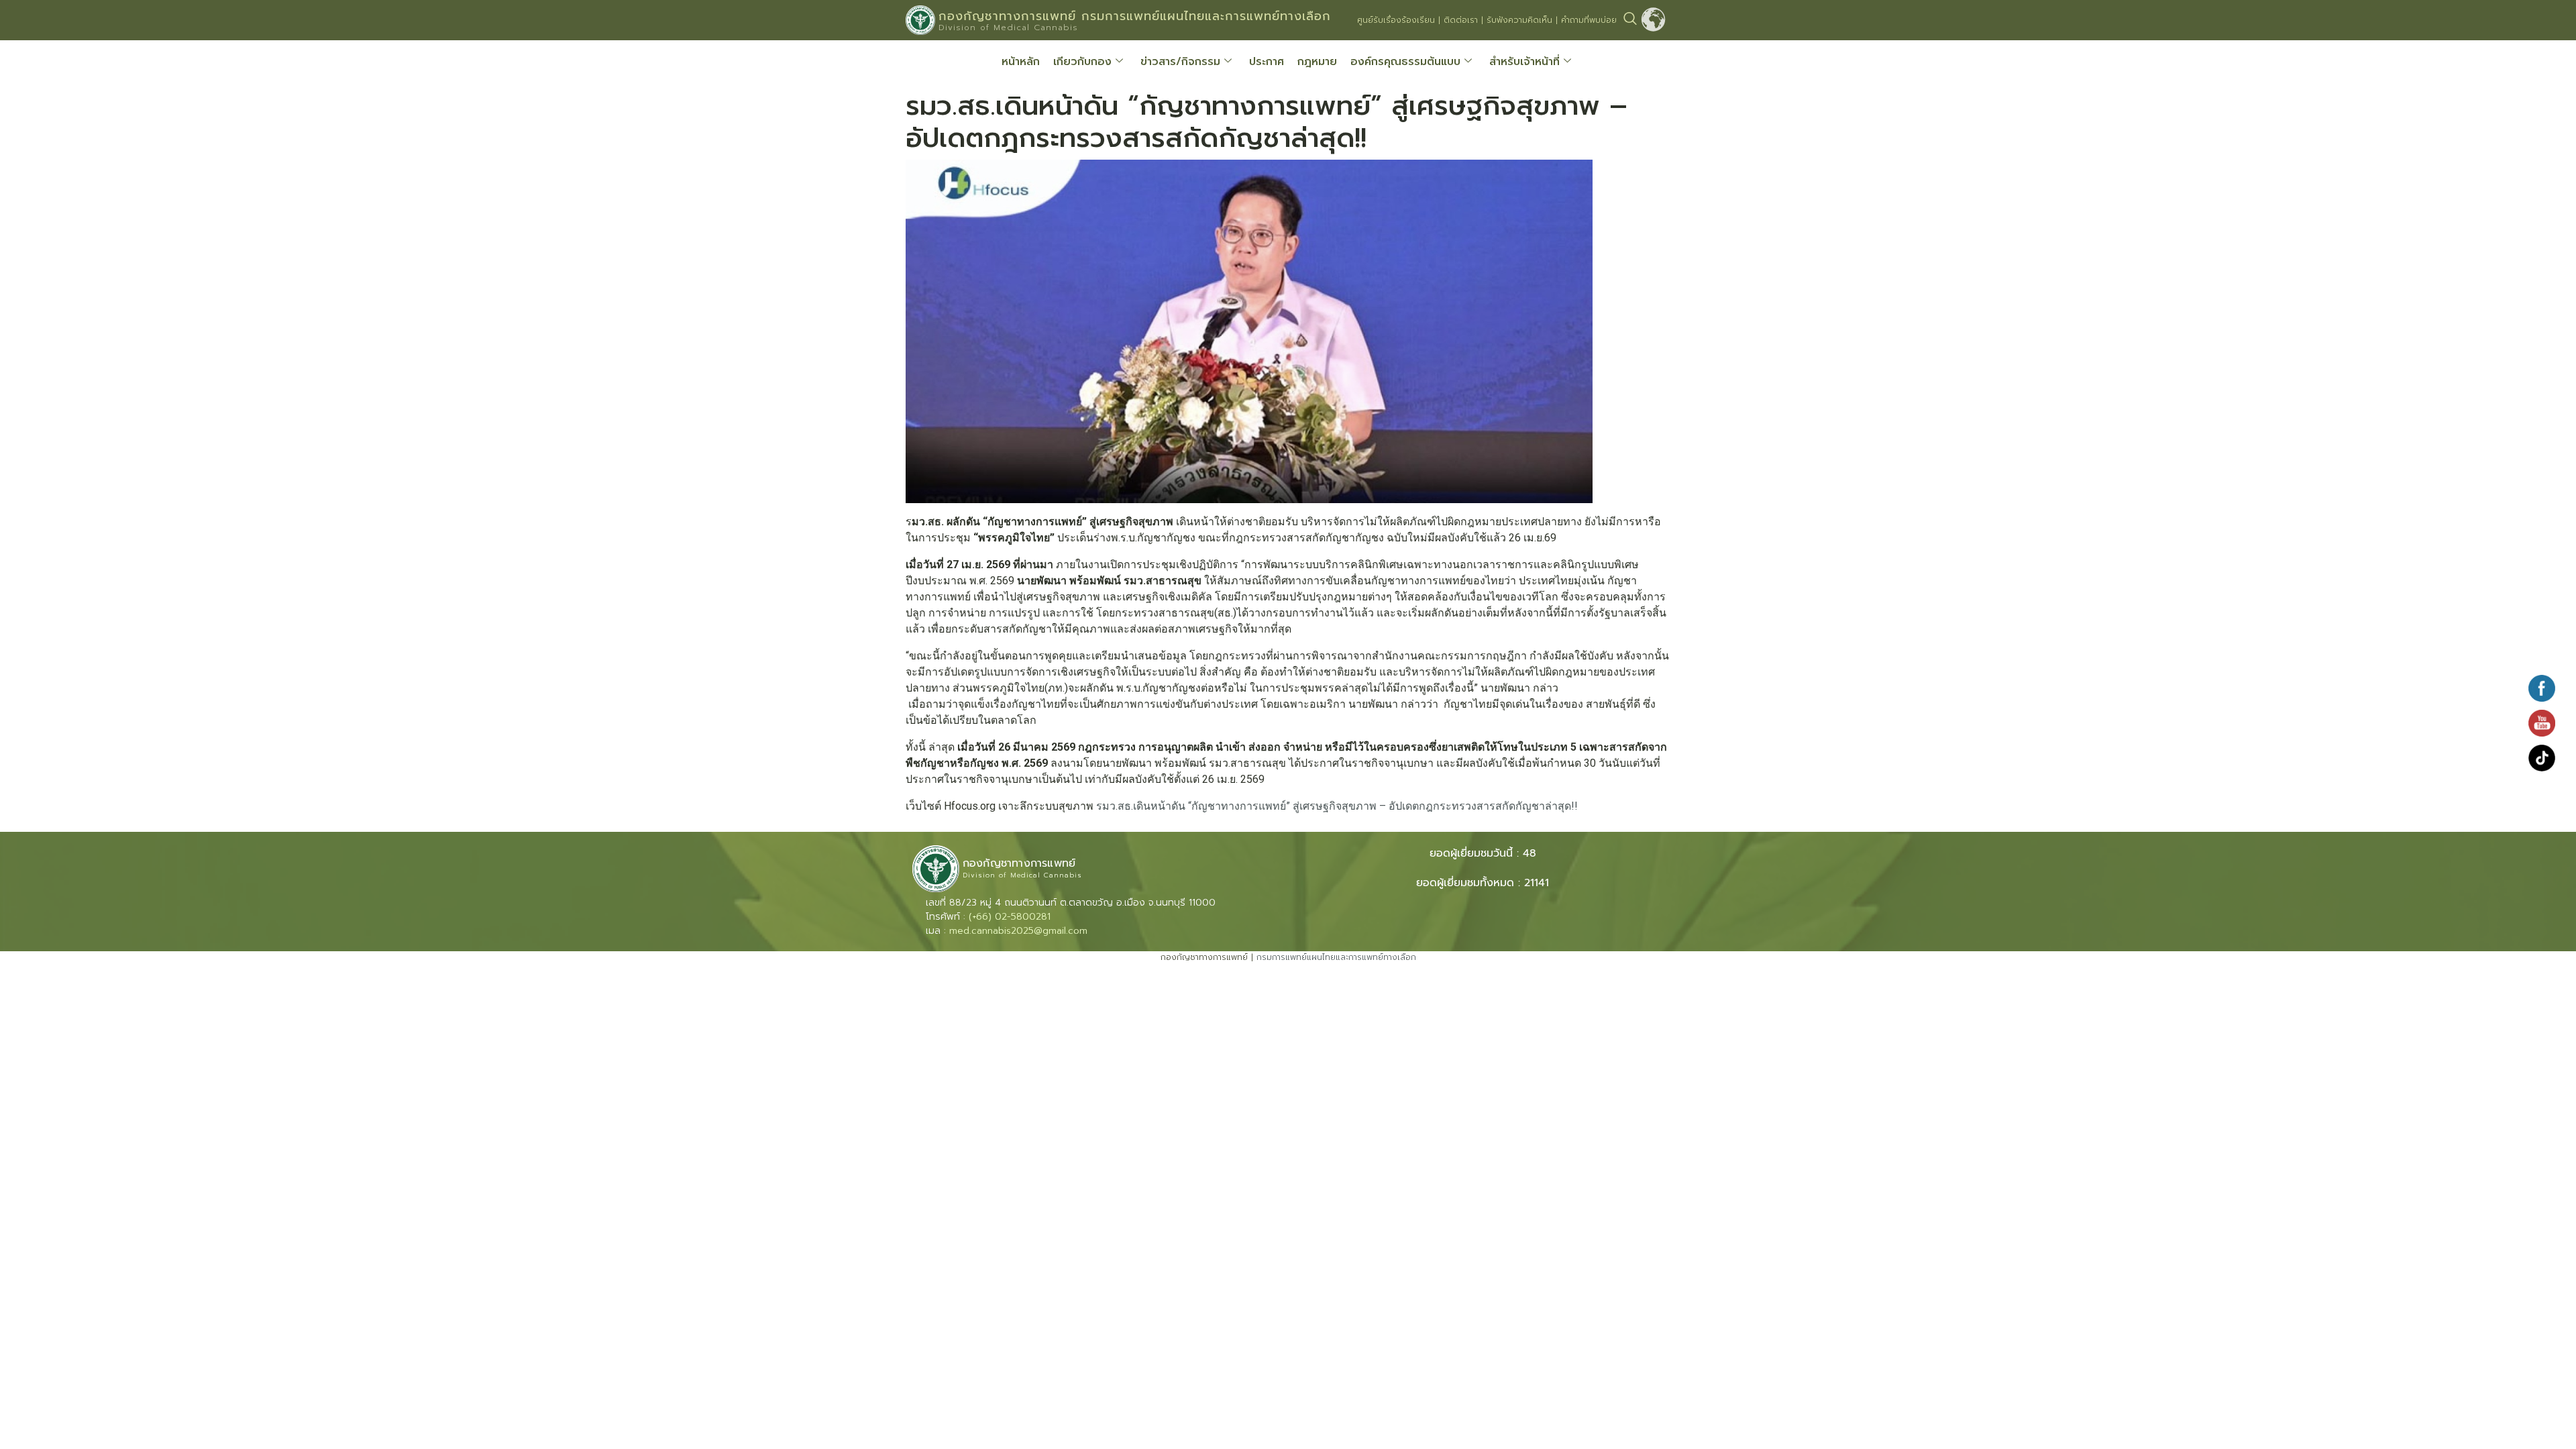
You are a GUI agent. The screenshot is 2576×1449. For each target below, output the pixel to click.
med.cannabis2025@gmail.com (1018, 931)
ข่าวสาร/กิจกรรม (1180, 62)
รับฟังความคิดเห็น (1519, 20)
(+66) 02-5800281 (1010, 917)
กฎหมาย (1317, 62)
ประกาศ (1267, 62)
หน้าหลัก (1021, 62)
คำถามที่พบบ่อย (1589, 20)
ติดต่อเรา (1461, 20)
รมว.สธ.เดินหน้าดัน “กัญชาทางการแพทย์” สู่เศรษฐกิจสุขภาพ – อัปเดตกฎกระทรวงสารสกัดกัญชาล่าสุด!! (1337, 806)
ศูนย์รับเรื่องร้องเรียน (1396, 20)
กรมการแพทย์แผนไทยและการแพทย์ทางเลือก (1336, 957)
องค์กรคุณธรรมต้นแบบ (1405, 62)
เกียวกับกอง (1082, 62)
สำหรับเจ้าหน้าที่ (1524, 62)
